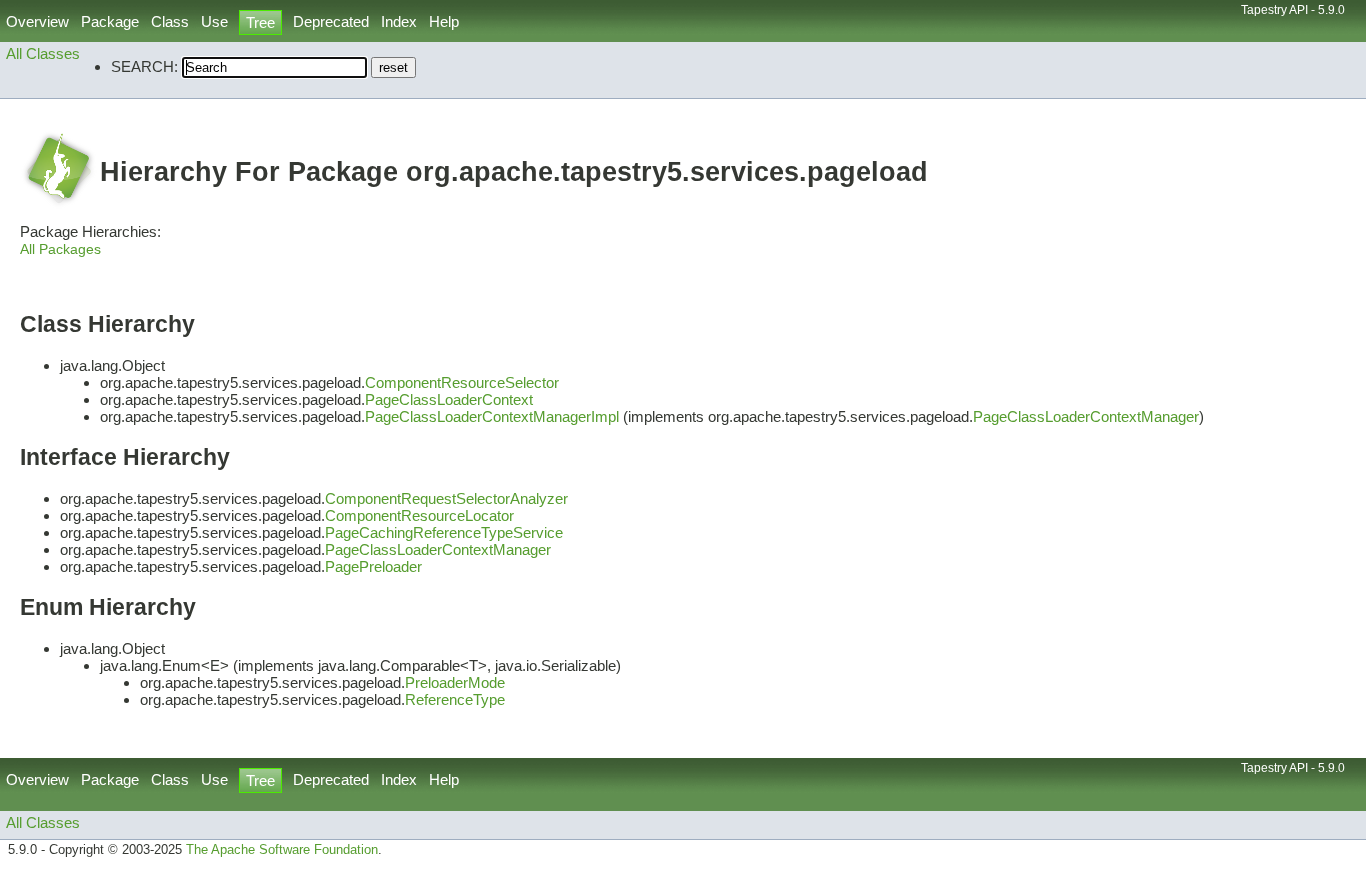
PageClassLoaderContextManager (1086, 416)
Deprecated (331, 21)
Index (399, 21)
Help (444, 21)
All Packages (60, 249)
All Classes (43, 53)
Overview (37, 21)
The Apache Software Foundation (282, 850)
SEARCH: (144, 66)
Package (110, 21)
